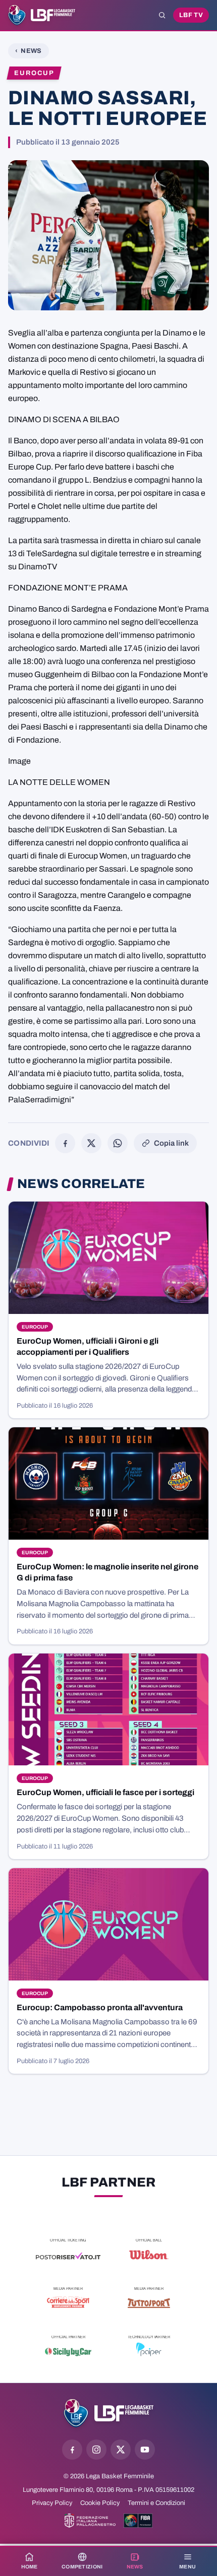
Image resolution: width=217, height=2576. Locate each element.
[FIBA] (138, 2521)
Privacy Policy (52, 2503)
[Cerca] (162, 15)
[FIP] (90, 2521)
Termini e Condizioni (156, 2503)
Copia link (171, 1143)
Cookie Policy (100, 2503)
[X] (91, 1143)
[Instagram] (96, 2450)
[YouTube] (145, 2450)
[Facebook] (65, 1143)
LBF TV (191, 15)
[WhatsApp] (118, 1143)
